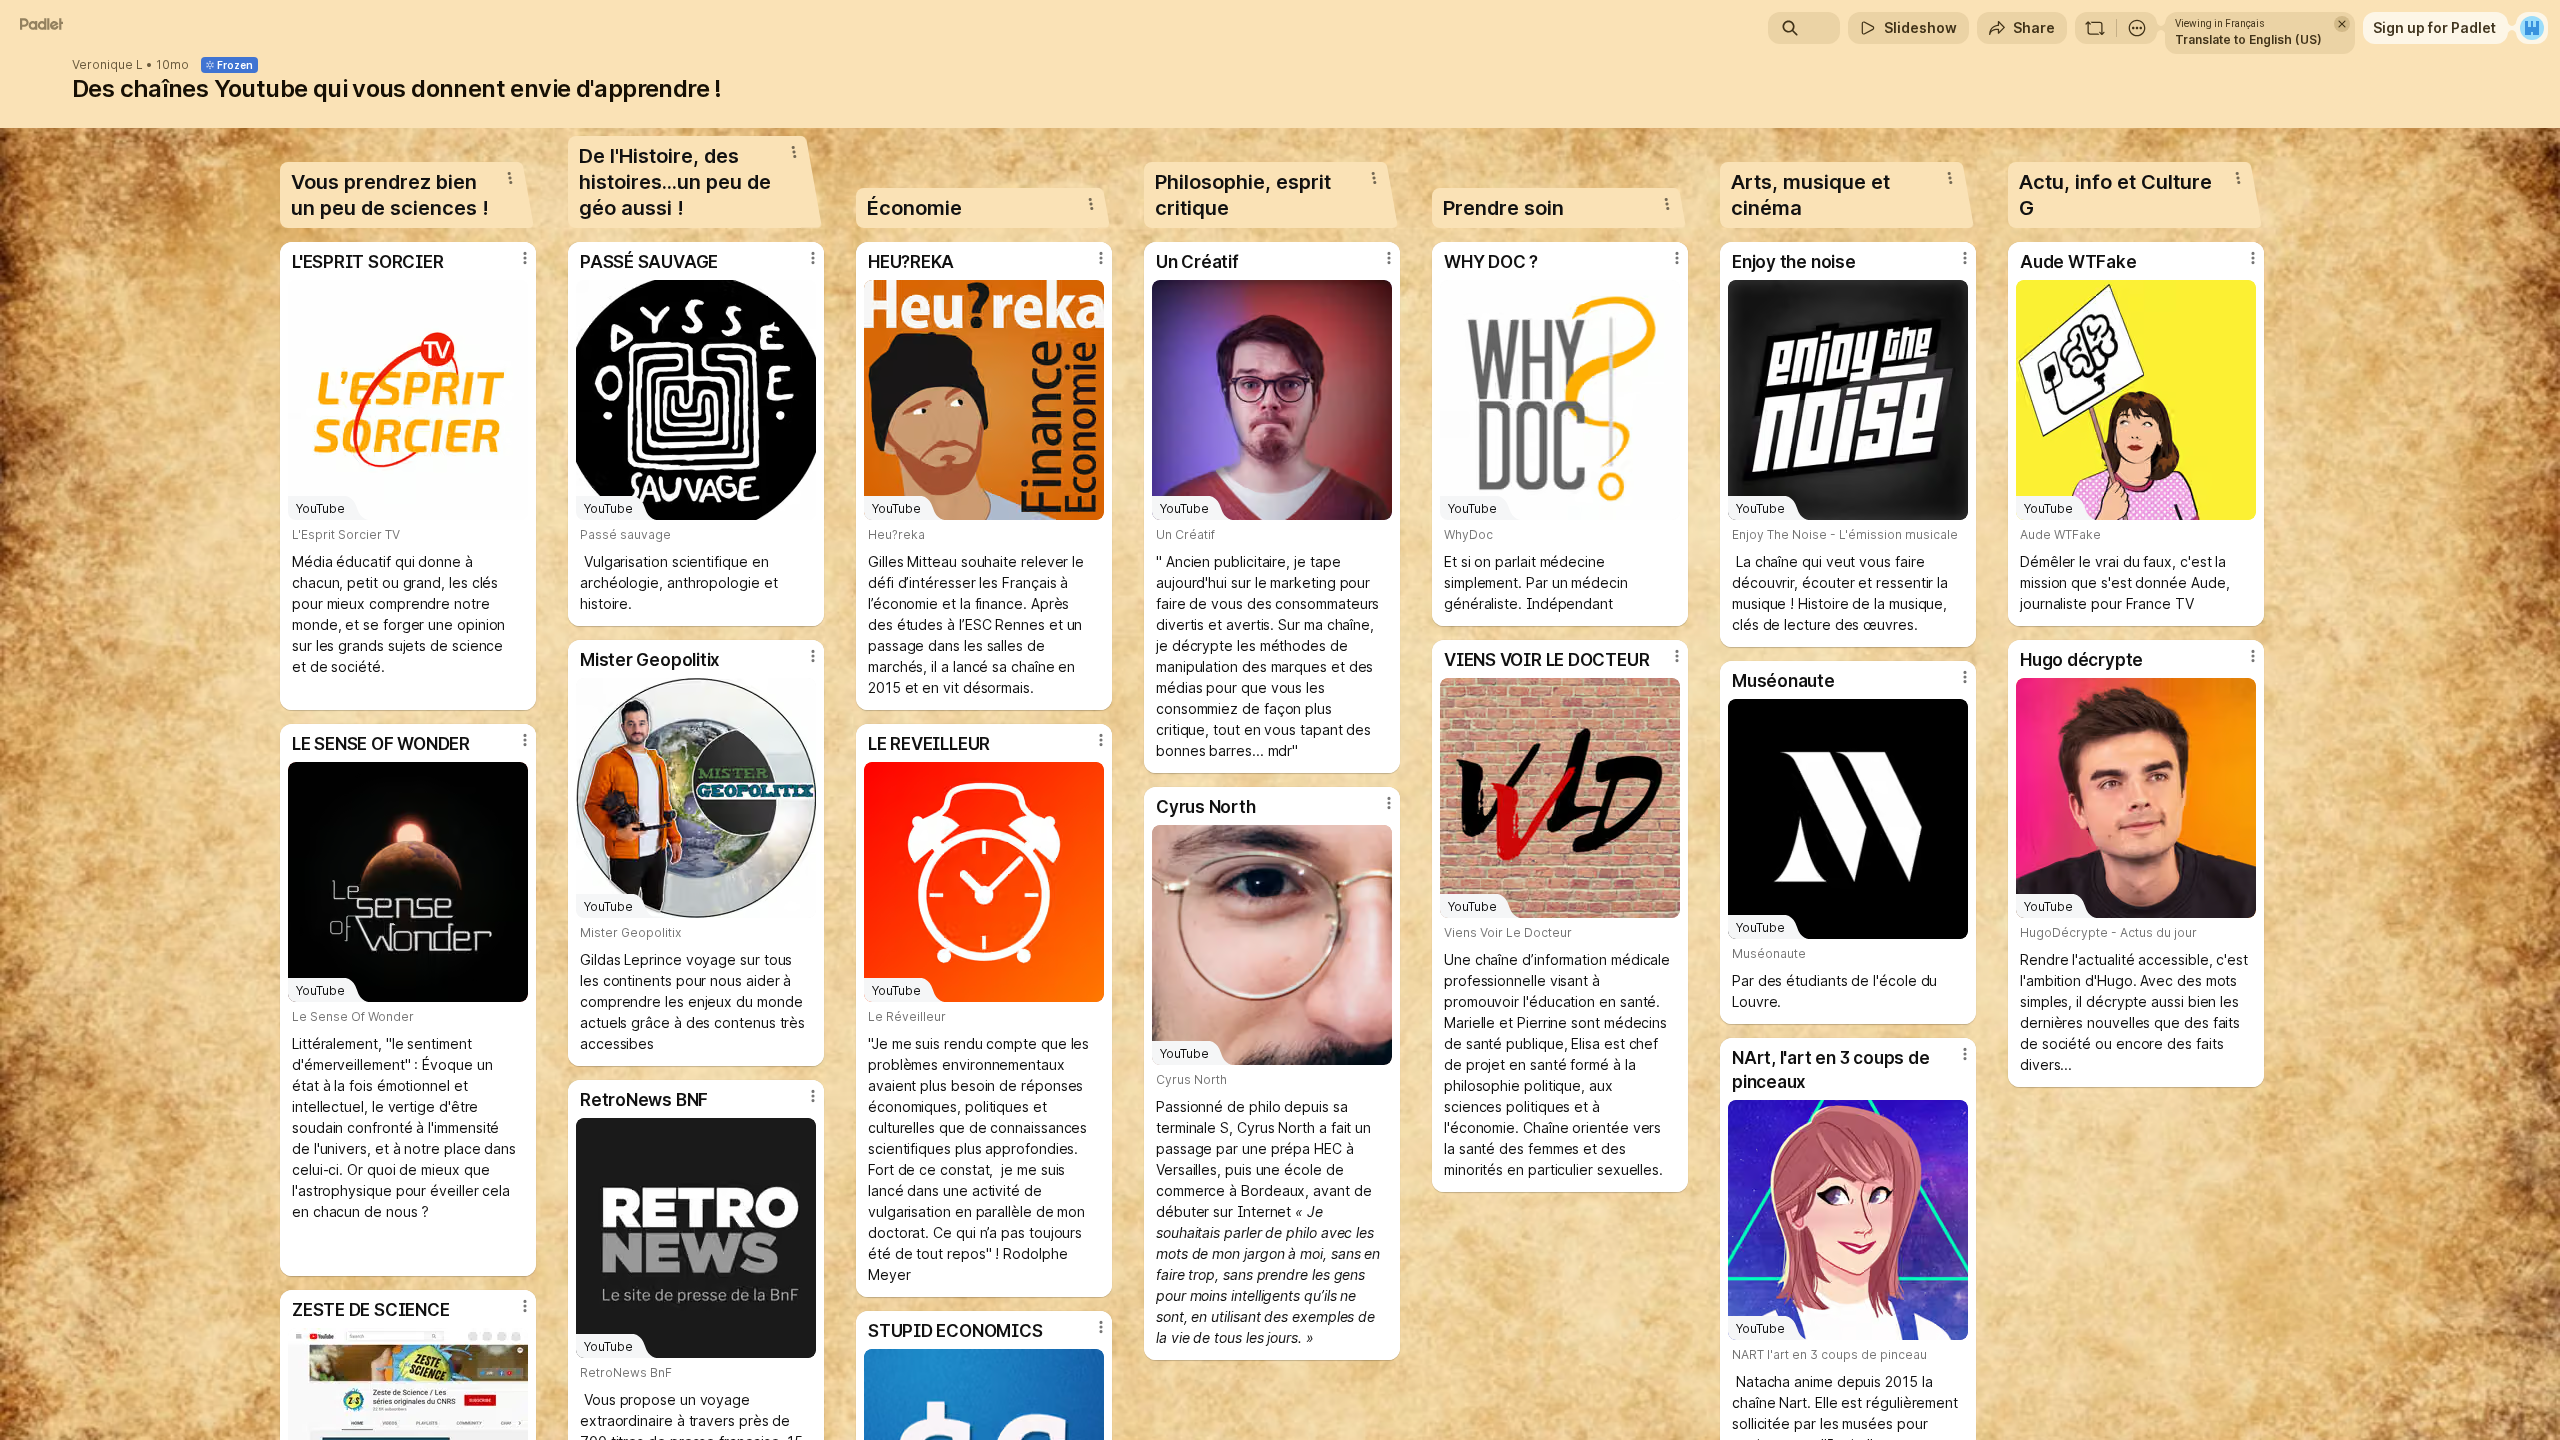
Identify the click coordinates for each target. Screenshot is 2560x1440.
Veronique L (107, 65)
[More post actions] (525, 258)
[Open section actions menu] (510, 178)
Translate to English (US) (2248, 39)
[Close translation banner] (2342, 24)
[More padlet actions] (2137, 28)
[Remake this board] (2095, 28)
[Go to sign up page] (2532, 28)
